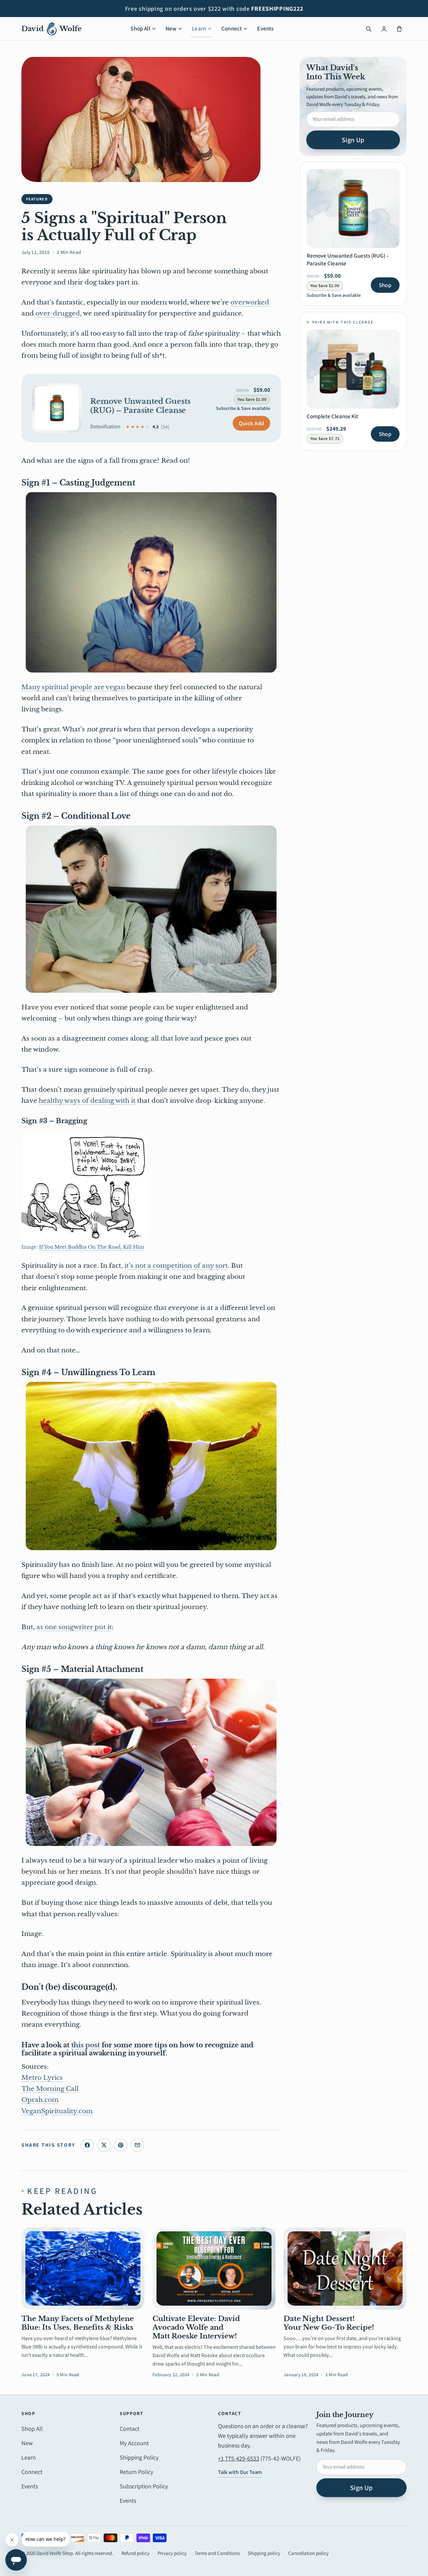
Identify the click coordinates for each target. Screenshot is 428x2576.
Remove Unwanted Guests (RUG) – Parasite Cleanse (140, 406)
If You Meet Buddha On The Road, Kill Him (92, 1247)
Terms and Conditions (217, 2553)
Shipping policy (264, 2553)
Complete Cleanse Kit (332, 416)
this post (86, 2045)
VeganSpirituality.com (57, 2111)
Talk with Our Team (240, 2472)
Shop (385, 285)
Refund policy (135, 2553)
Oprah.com (40, 2100)
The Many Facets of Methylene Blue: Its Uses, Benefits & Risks (78, 2323)
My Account (134, 2443)
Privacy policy (172, 2553)
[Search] (368, 29)
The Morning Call (50, 2089)
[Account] (384, 29)
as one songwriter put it (74, 1627)
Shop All (140, 28)
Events (265, 28)
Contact (130, 2429)
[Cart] (399, 29)
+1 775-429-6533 (239, 2458)
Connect (232, 28)
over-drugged (58, 313)
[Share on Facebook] (87, 2145)
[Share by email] (137, 2145)
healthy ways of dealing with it (87, 1101)
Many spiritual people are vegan (73, 687)
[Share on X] (104, 2145)
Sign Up (353, 140)
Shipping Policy (139, 2457)
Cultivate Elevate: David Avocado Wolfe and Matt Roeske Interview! (196, 2328)
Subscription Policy (144, 2486)
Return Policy (136, 2472)
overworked (250, 302)
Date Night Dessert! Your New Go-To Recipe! (329, 2323)
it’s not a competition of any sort (176, 1266)
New (171, 28)
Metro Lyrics (42, 2078)
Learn (199, 28)
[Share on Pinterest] (121, 2145)
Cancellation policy (308, 2553)
